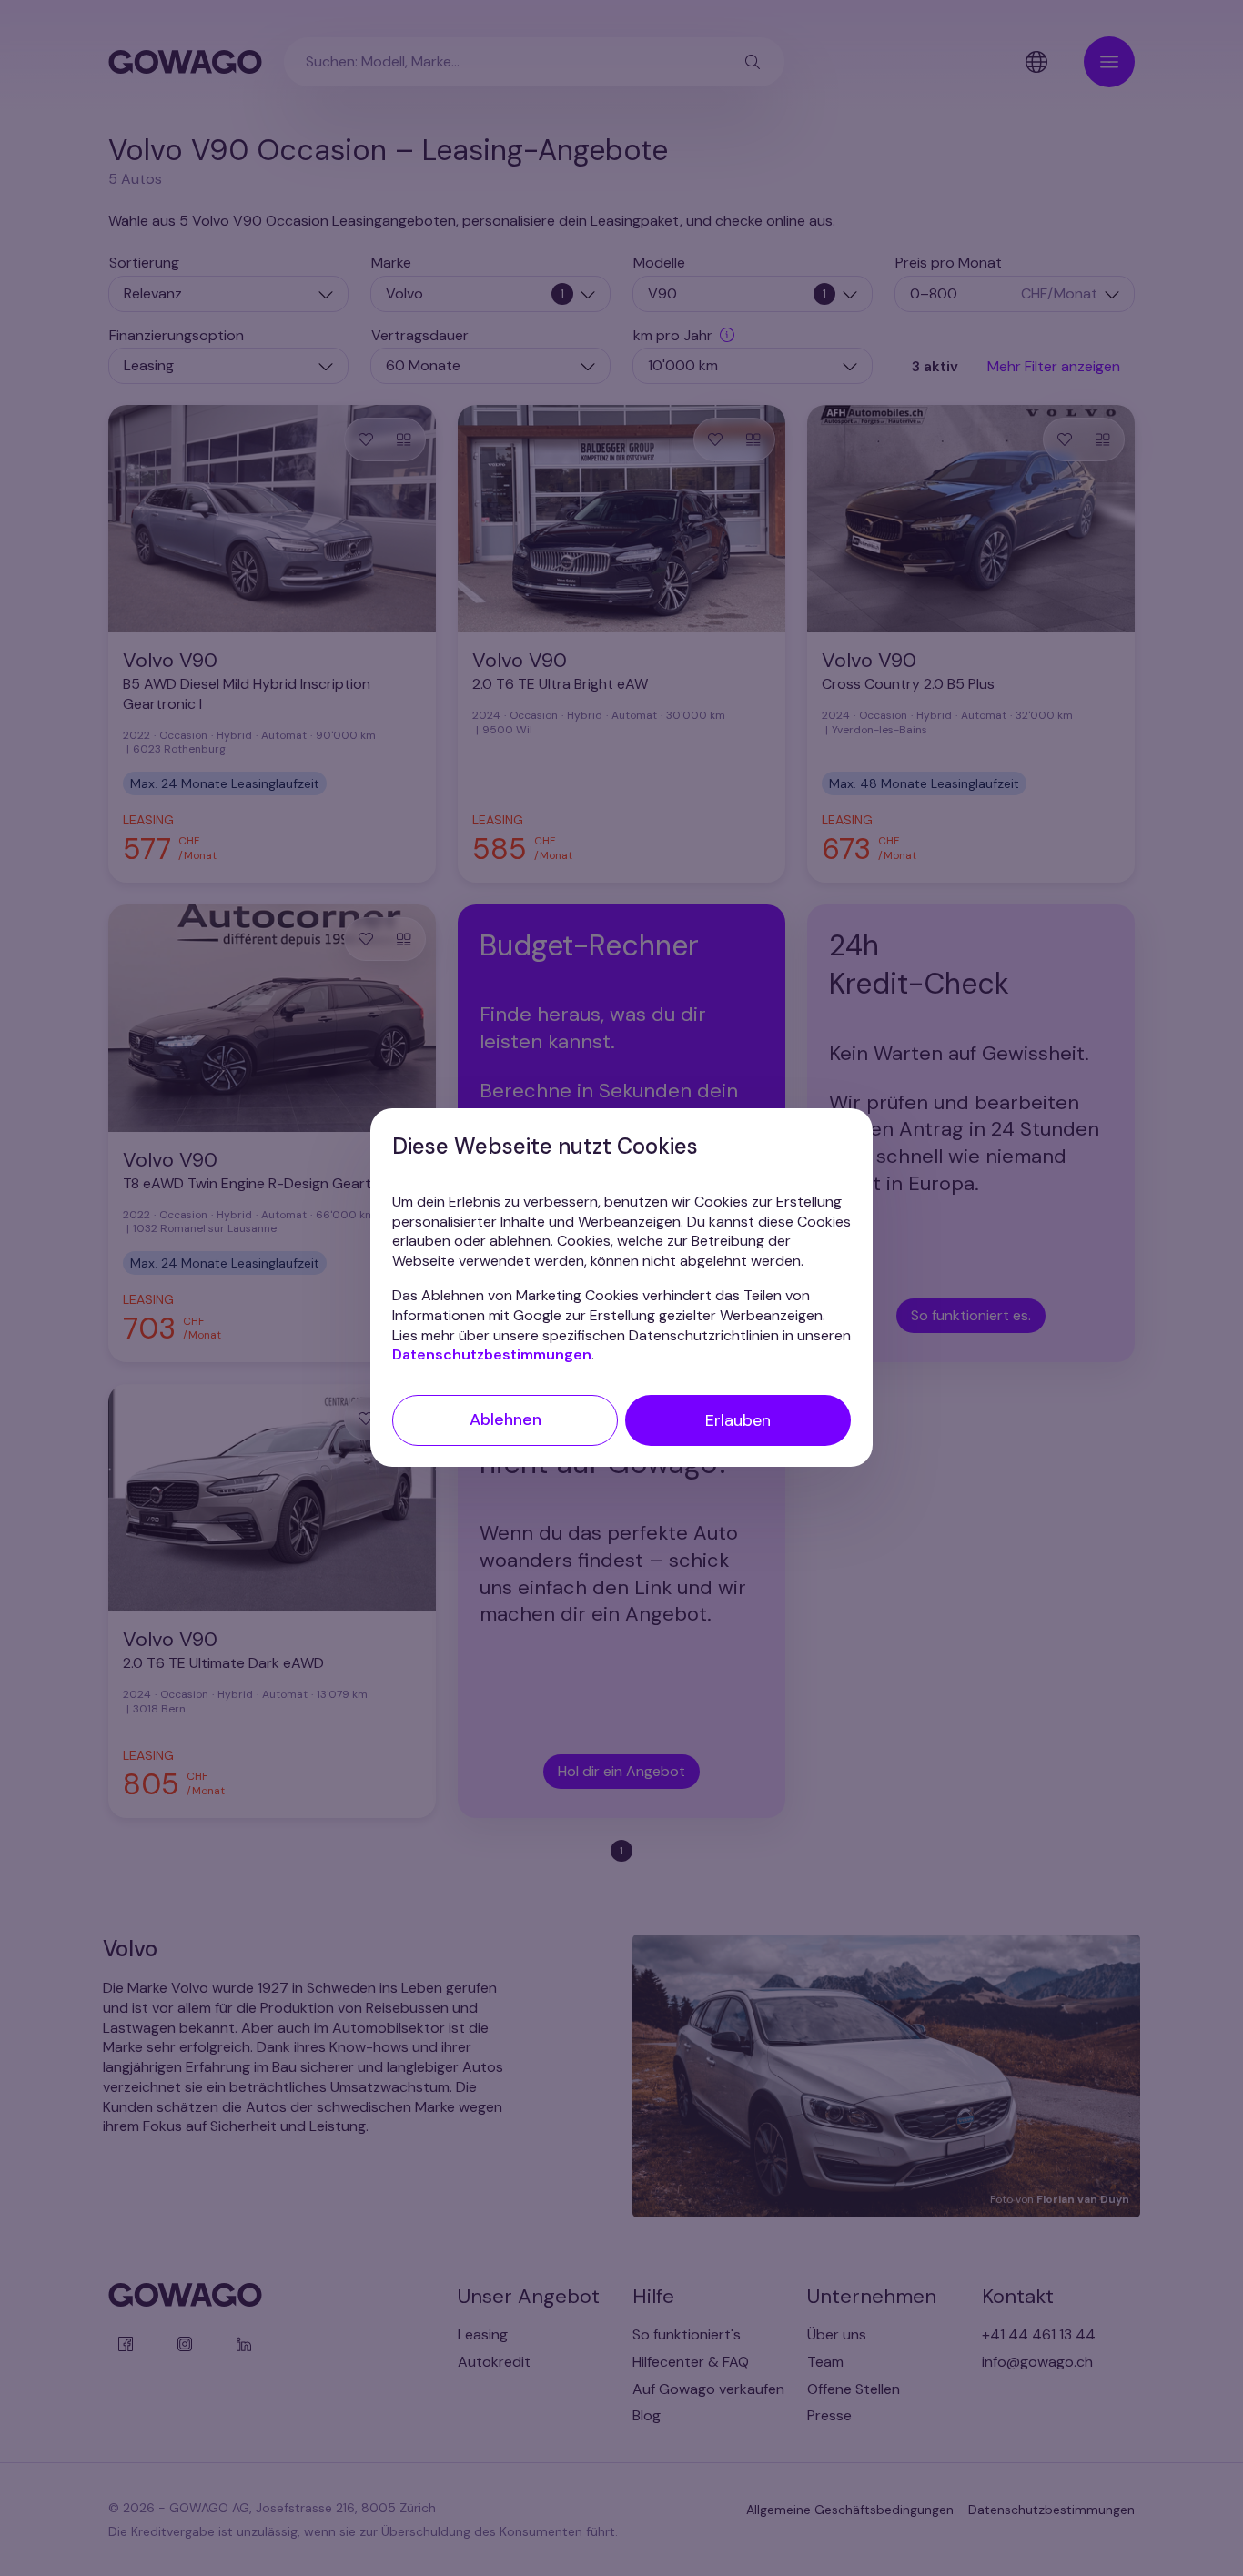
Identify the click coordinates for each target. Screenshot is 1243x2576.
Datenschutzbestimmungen (492, 1355)
